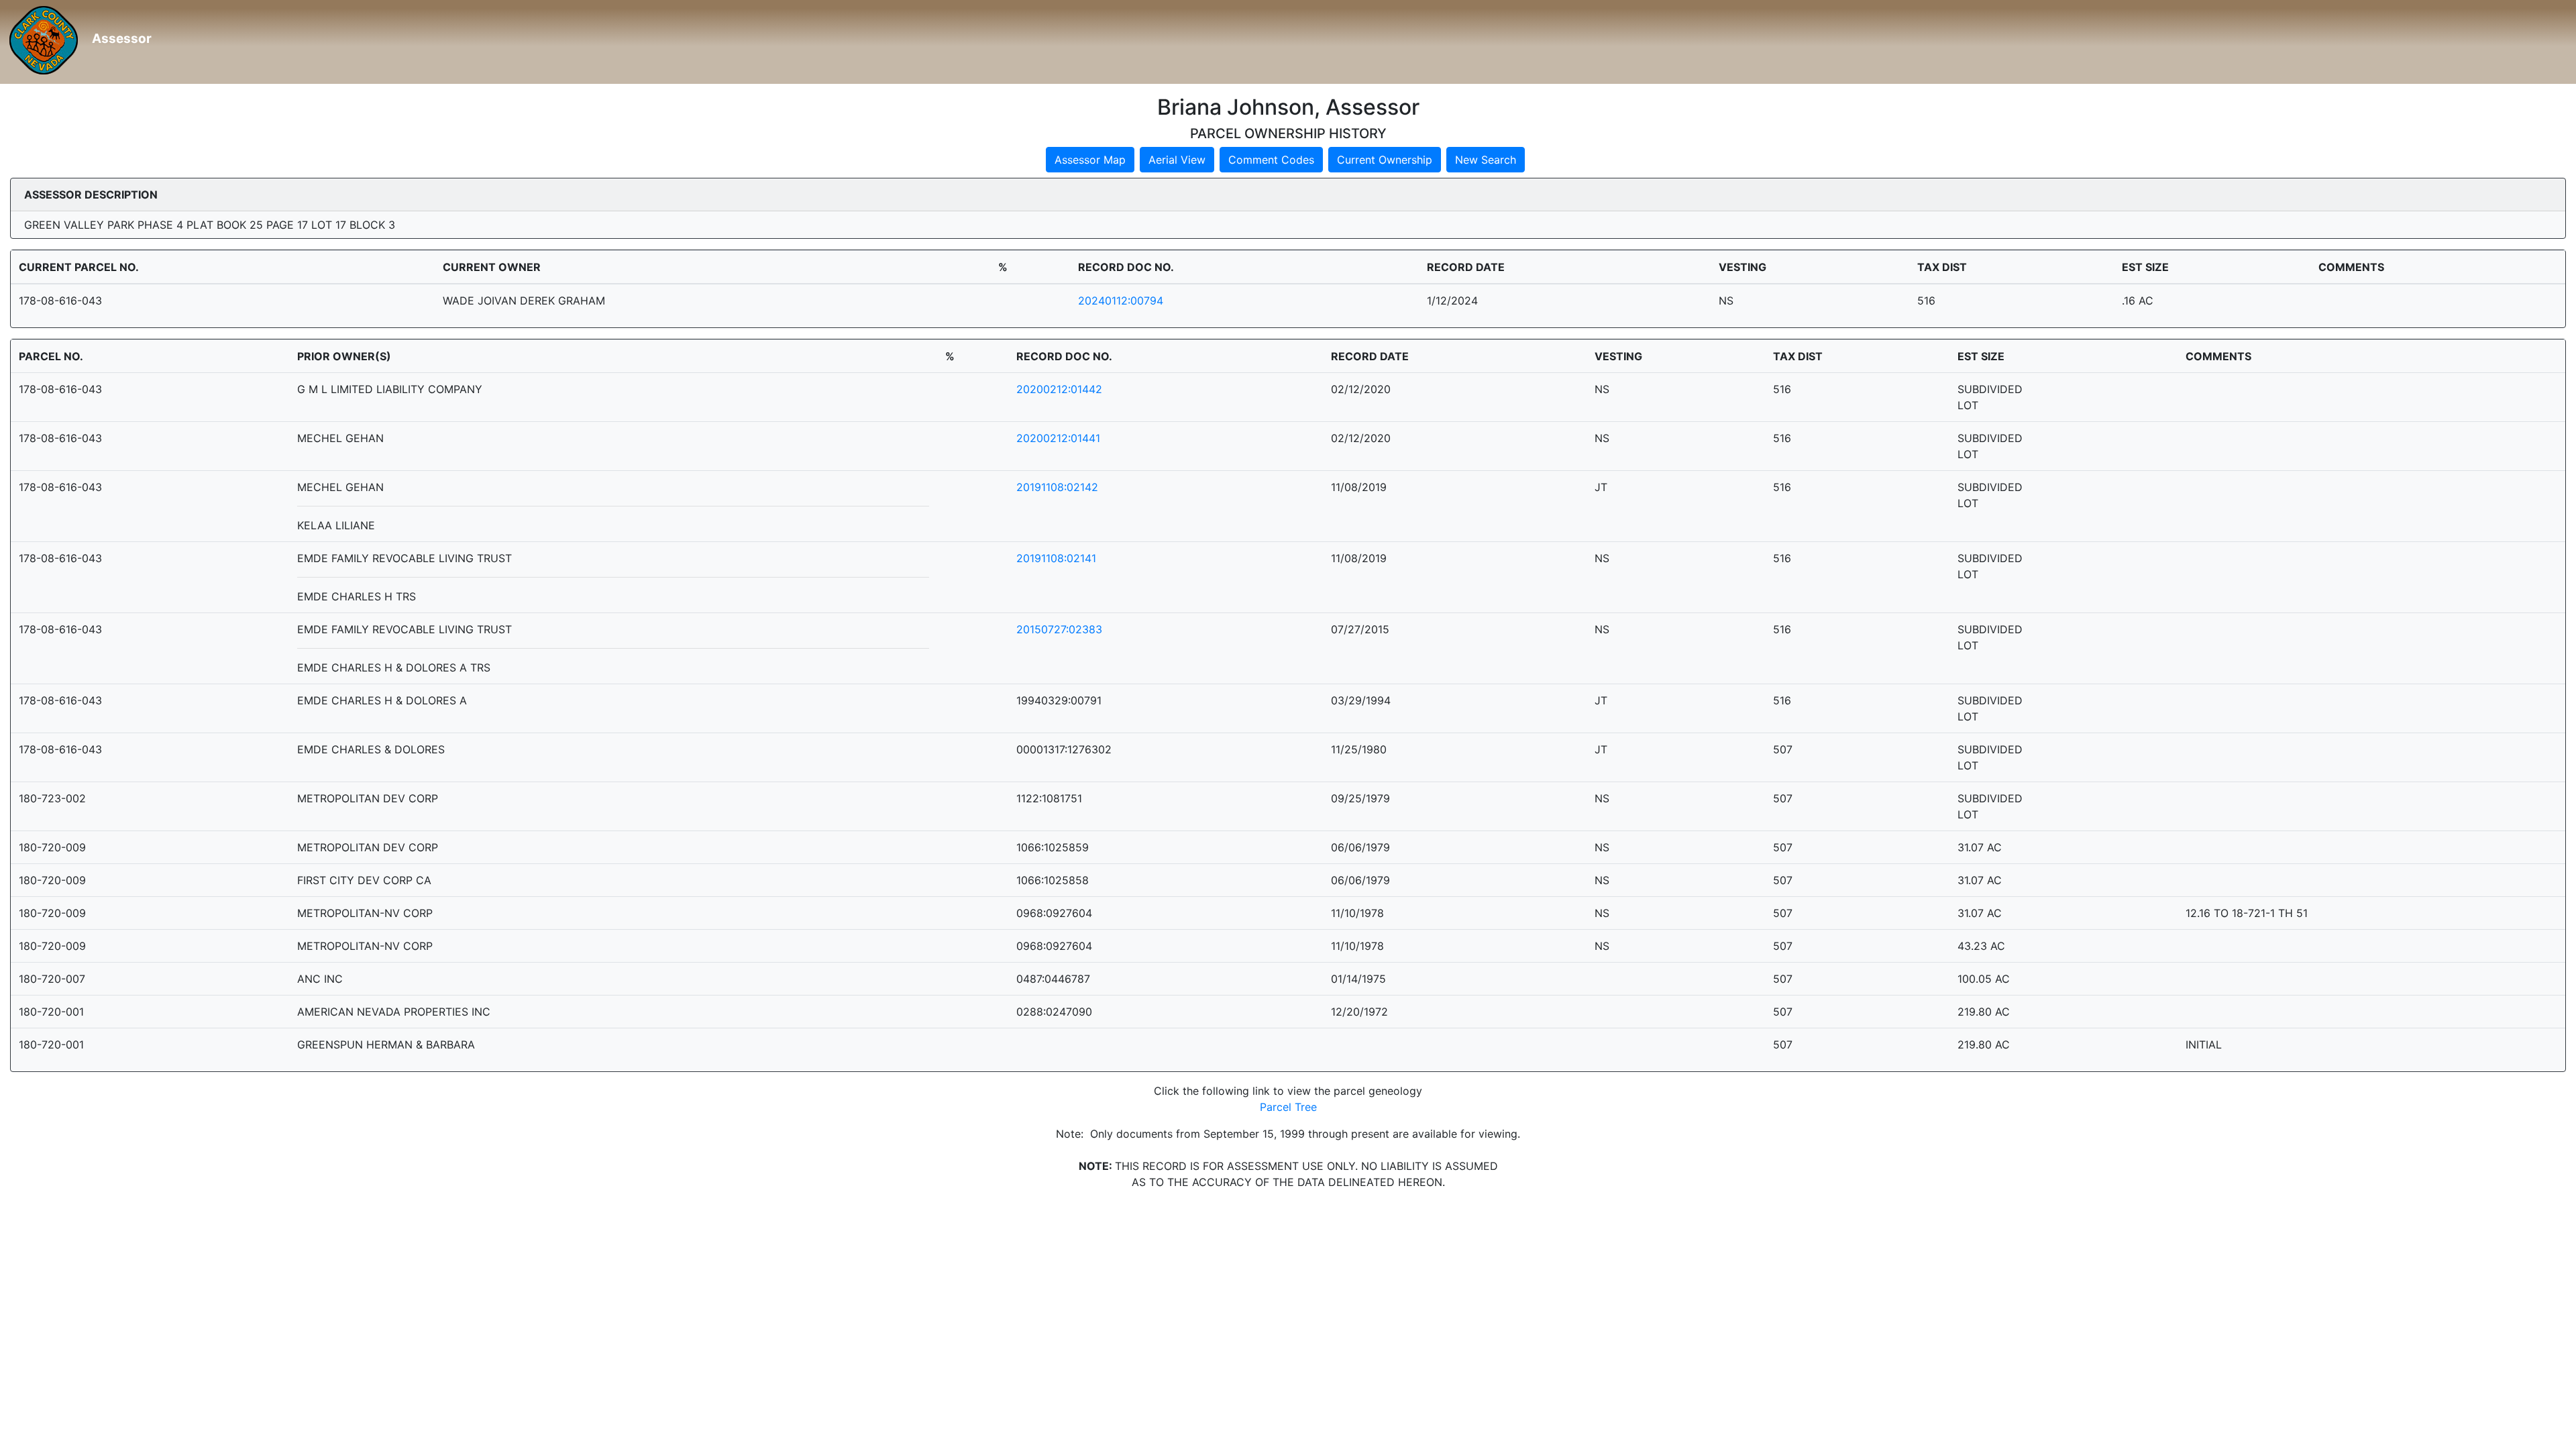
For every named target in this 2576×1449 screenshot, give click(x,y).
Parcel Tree (1288, 1107)
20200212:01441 (1058, 438)
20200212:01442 (1059, 389)
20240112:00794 (1121, 301)
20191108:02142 (1057, 487)
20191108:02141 (1056, 558)
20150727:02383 (1059, 629)
